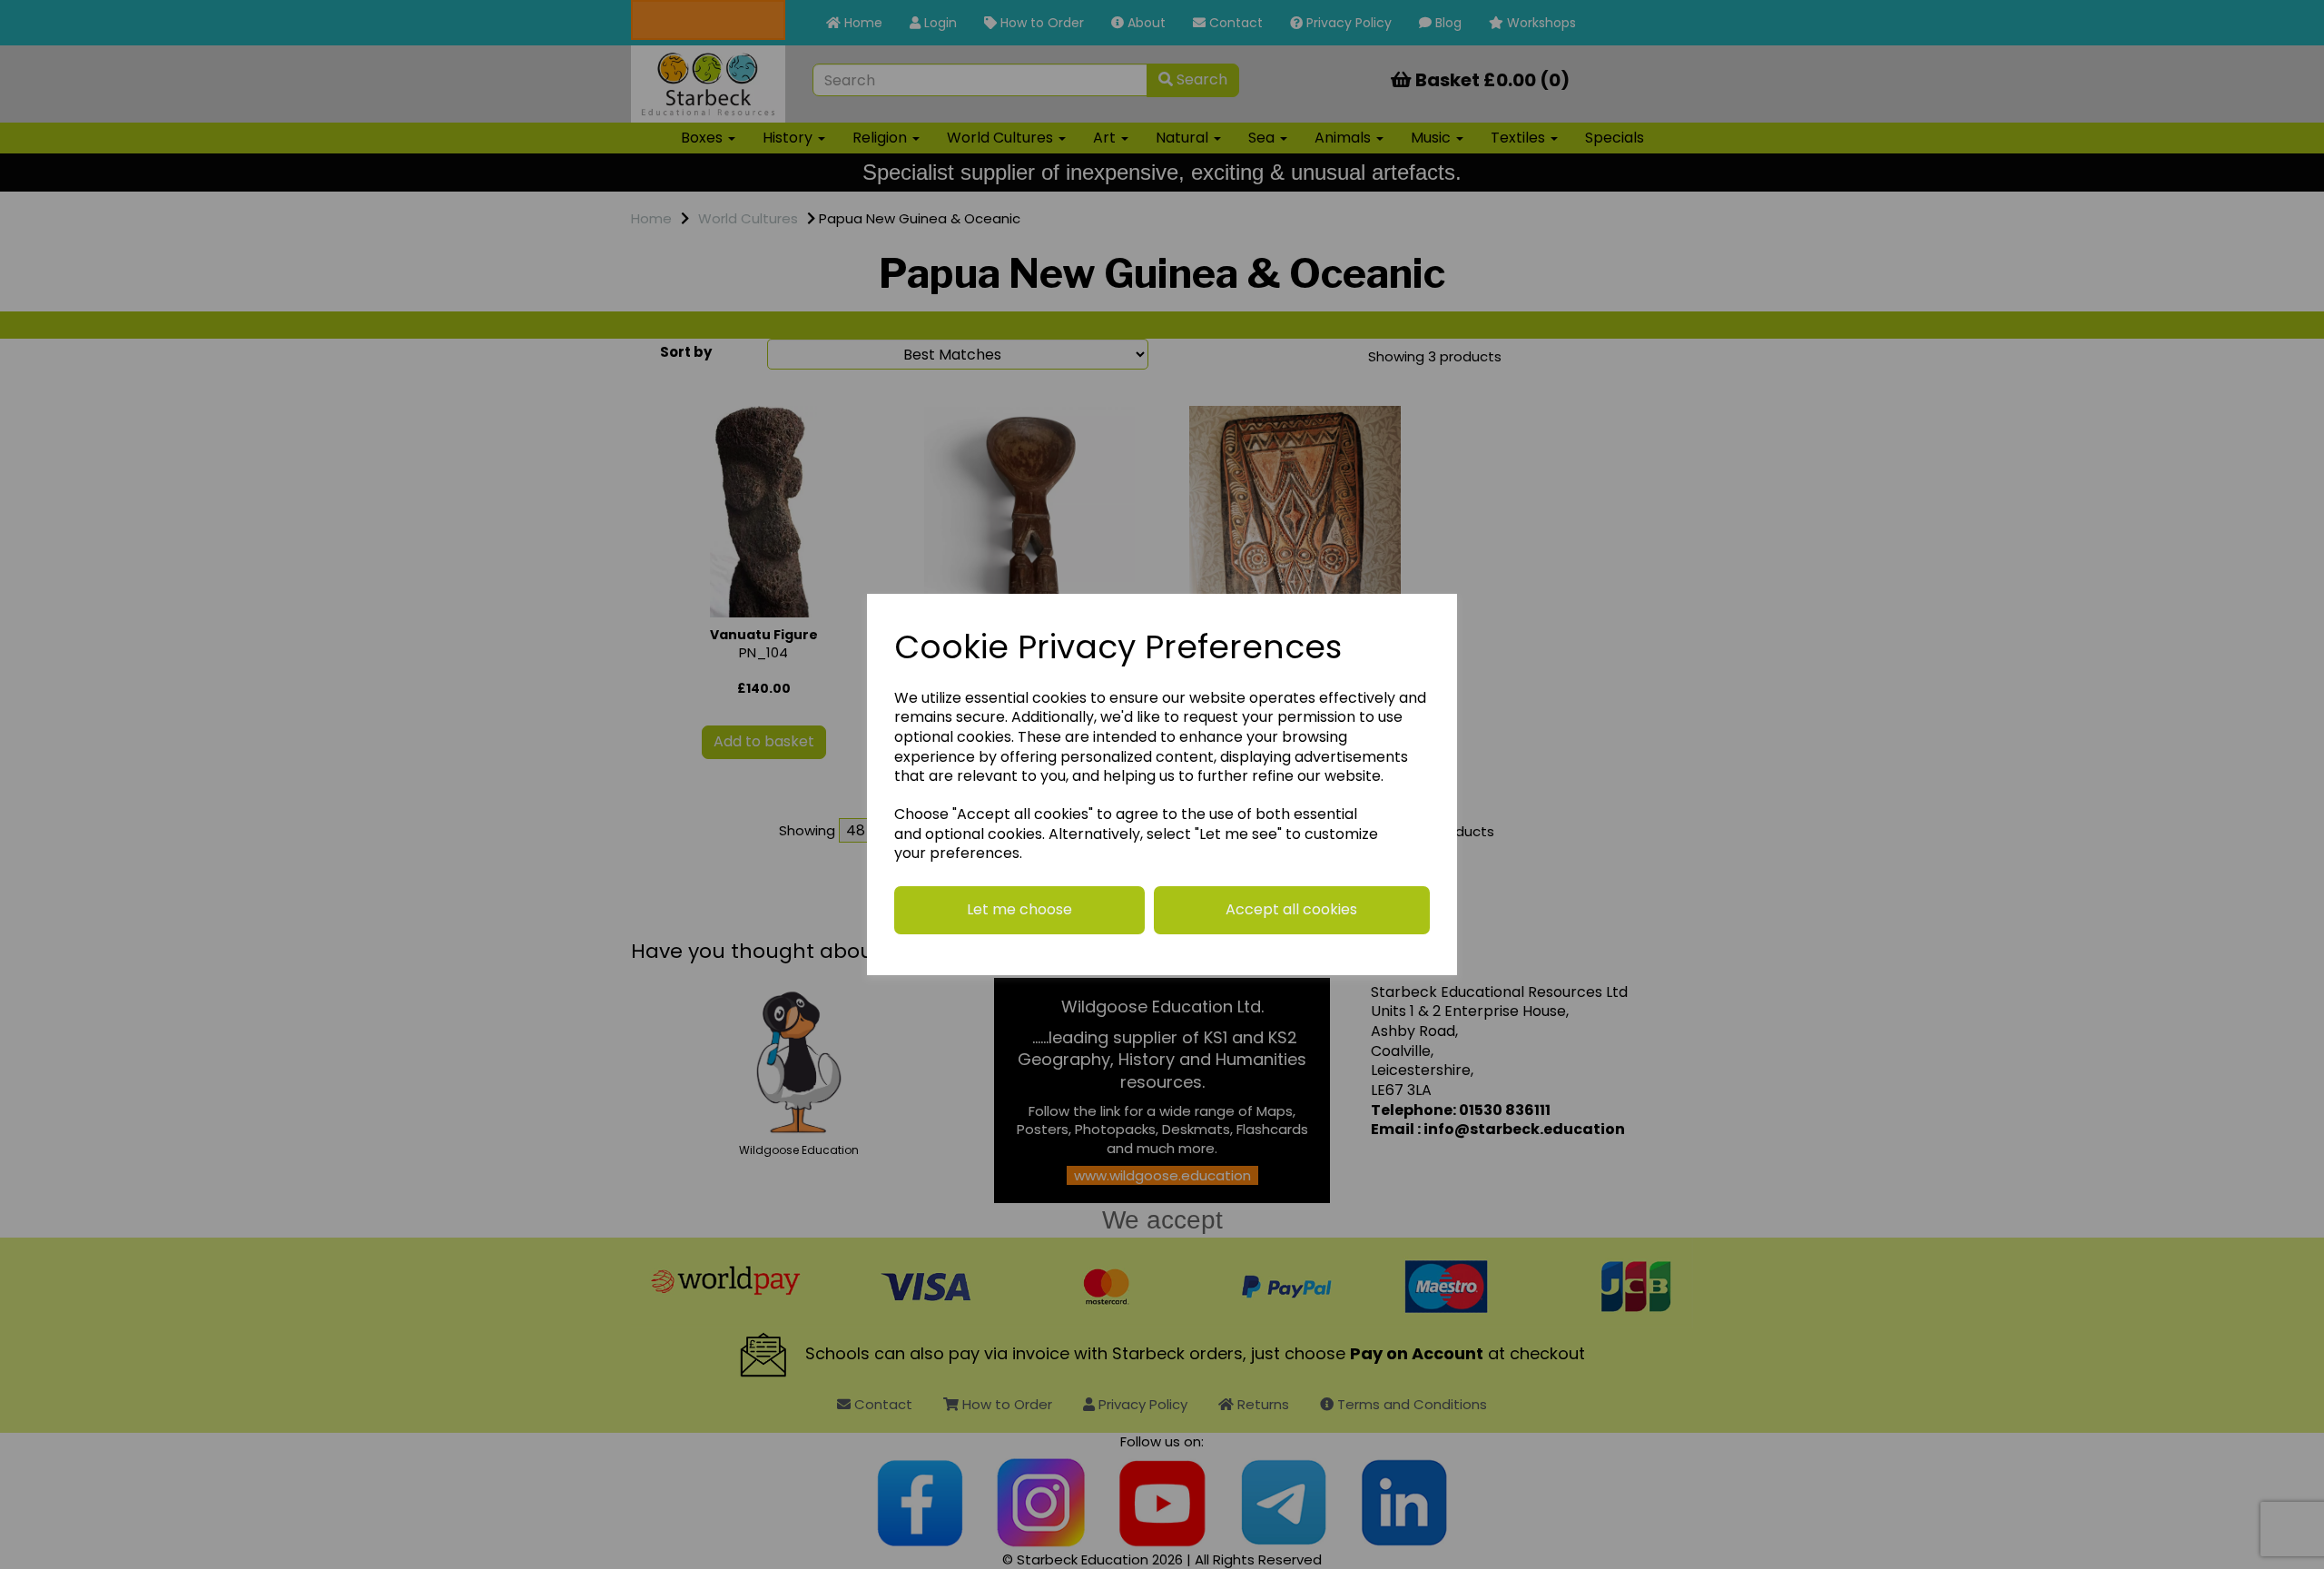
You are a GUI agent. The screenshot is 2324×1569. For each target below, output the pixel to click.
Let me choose (1019, 909)
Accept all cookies (1291, 909)
